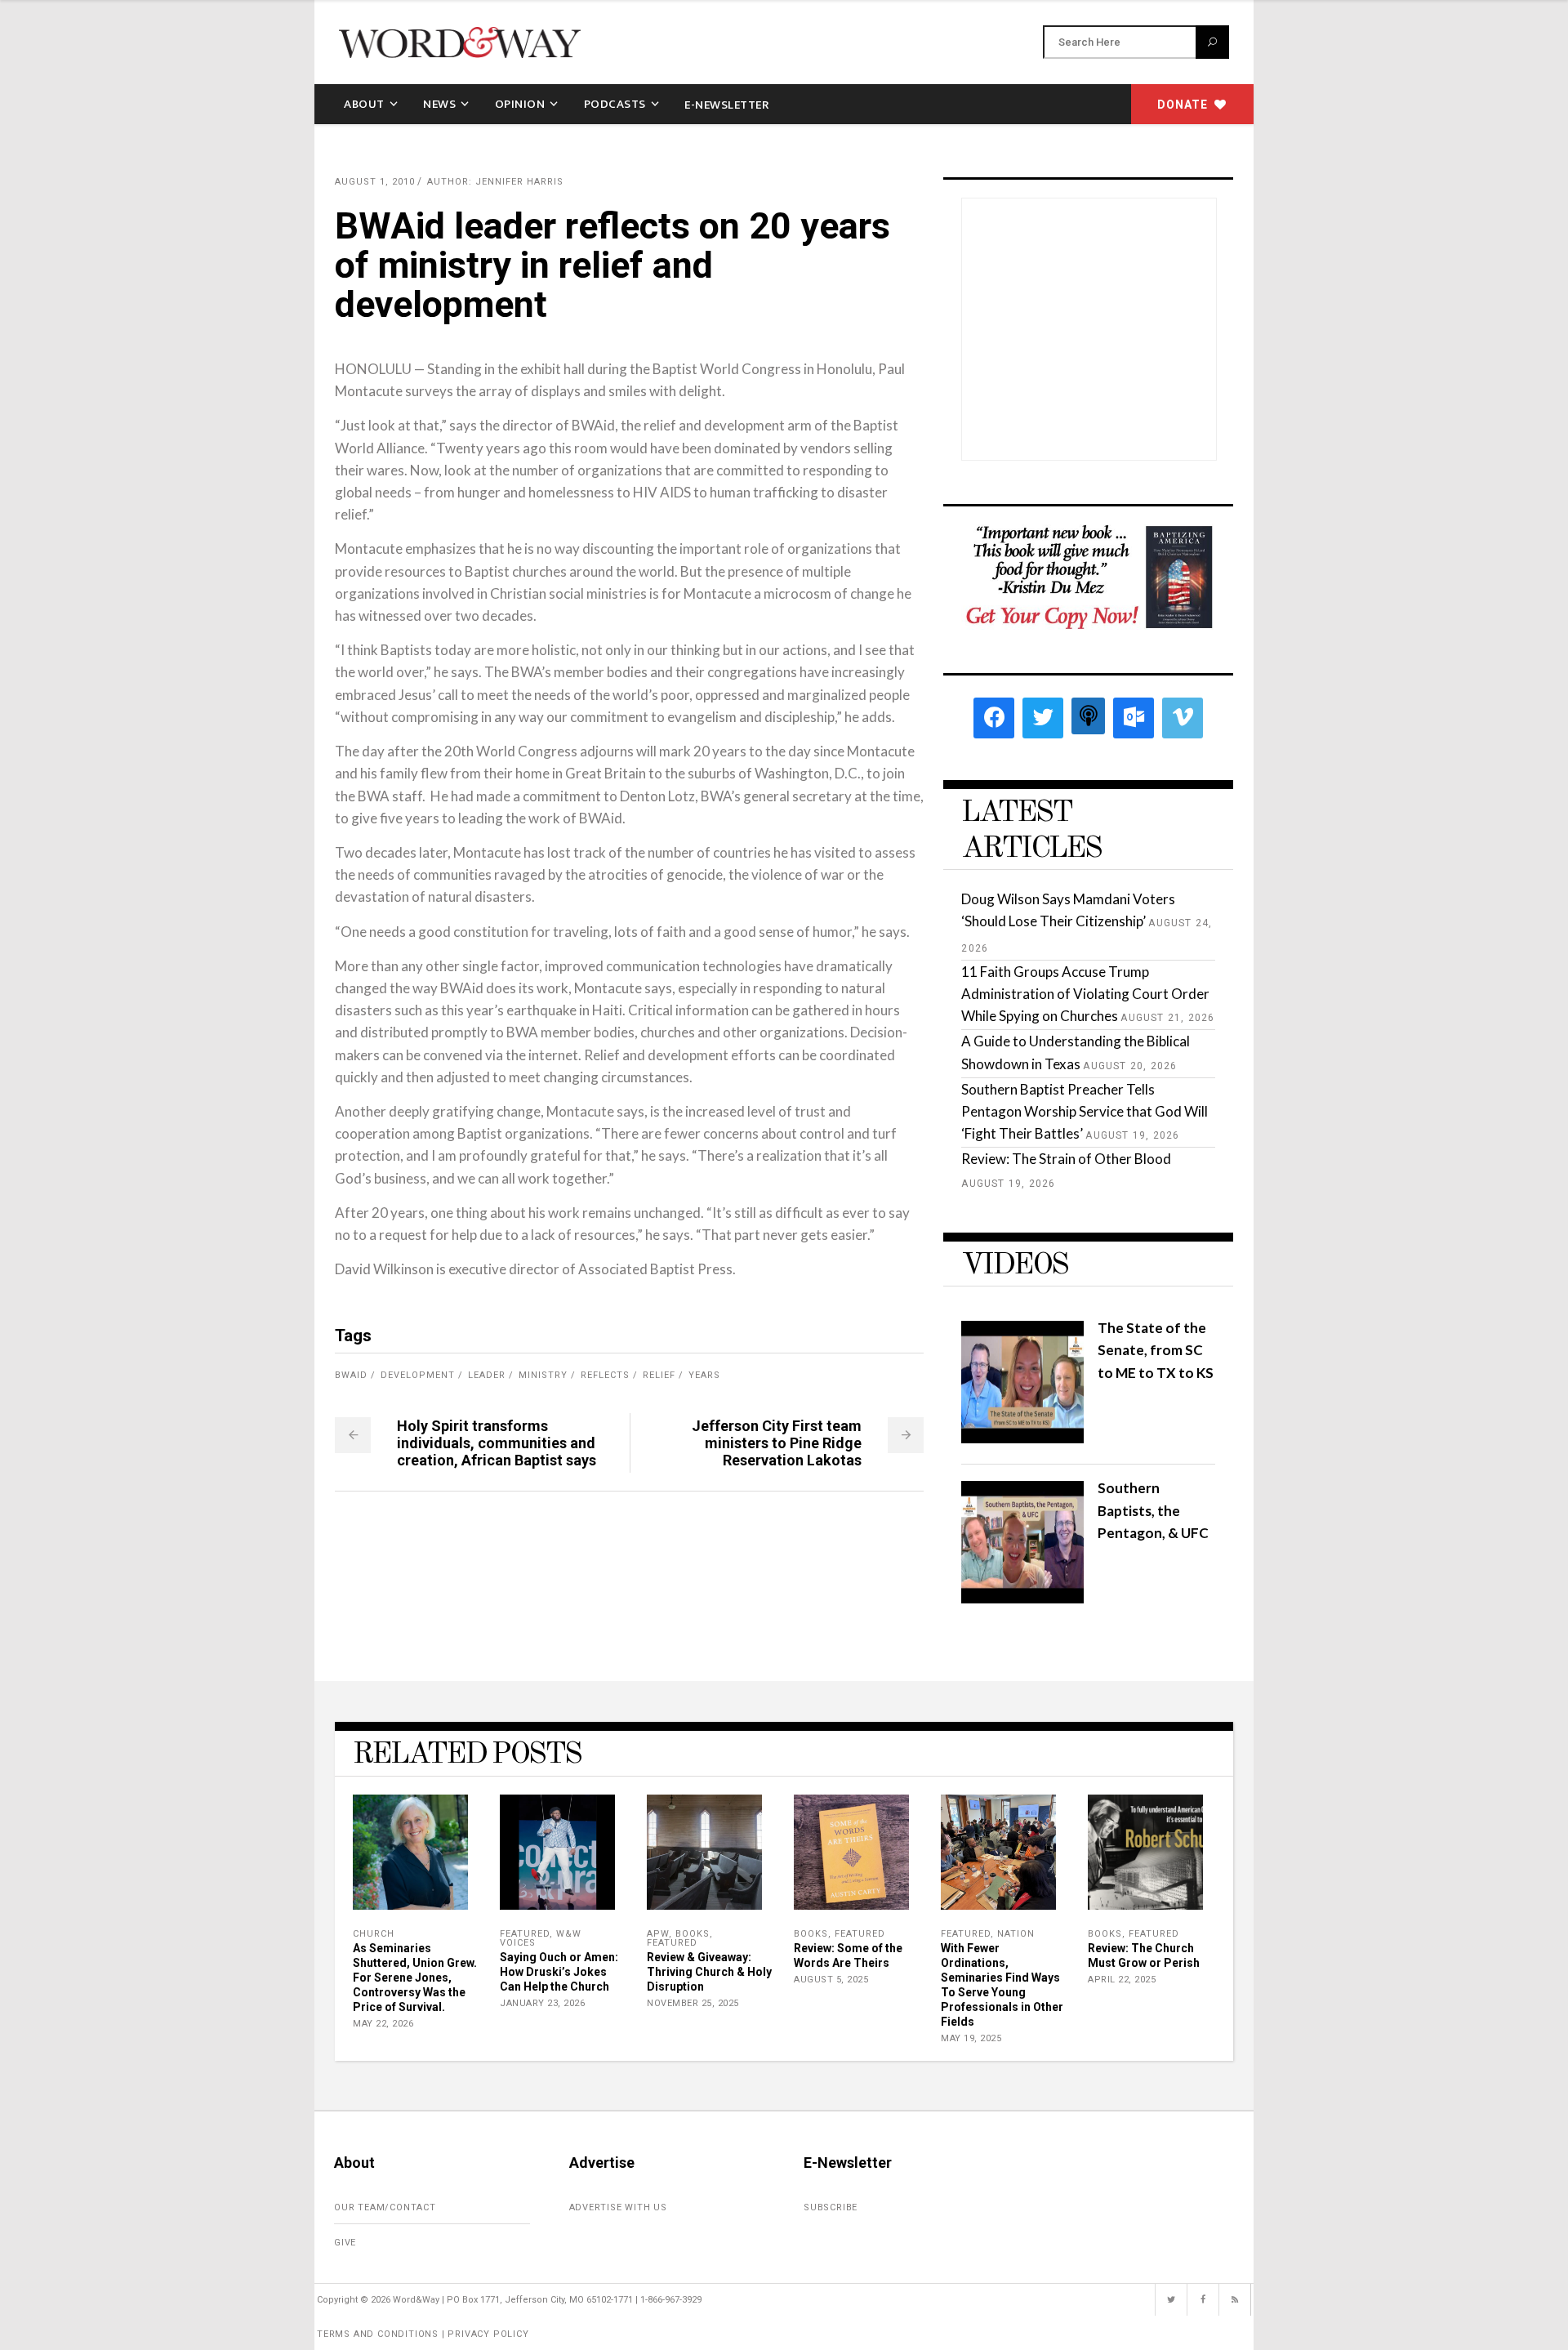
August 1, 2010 (375, 182)
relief (659, 1375)
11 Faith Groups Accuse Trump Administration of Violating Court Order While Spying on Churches (1085, 994)
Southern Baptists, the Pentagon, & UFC (1153, 1510)
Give (345, 2243)
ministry (543, 1375)
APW (658, 1934)
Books (693, 1934)
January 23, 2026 (542, 2003)
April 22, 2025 (1122, 1980)
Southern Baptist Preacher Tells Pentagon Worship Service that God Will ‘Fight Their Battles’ (1085, 1111)
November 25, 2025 (693, 2003)
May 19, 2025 (971, 2038)
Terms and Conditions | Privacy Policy (423, 2334)
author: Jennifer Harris (495, 182)
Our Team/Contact (385, 2207)
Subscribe (831, 2207)
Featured (525, 1934)
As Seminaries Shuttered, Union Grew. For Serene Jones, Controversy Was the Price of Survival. (415, 1978)
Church (374, 1934)
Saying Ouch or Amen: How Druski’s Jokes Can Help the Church (559, 1972)
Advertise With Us (619, 2207)
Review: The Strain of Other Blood (1066, 1159)
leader (487, 1375)
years (704, 1375)
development (418, 1375)
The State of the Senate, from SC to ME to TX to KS (1156, 1350)
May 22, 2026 (383, 2024)
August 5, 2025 (831, 1980)
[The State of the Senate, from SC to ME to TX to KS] (1022, 1438)
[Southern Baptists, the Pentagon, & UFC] (1022, 1598)
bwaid (351, 1375)
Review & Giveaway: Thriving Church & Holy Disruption (709, 1972)
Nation (1016, 1934)
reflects (605, 1375)
